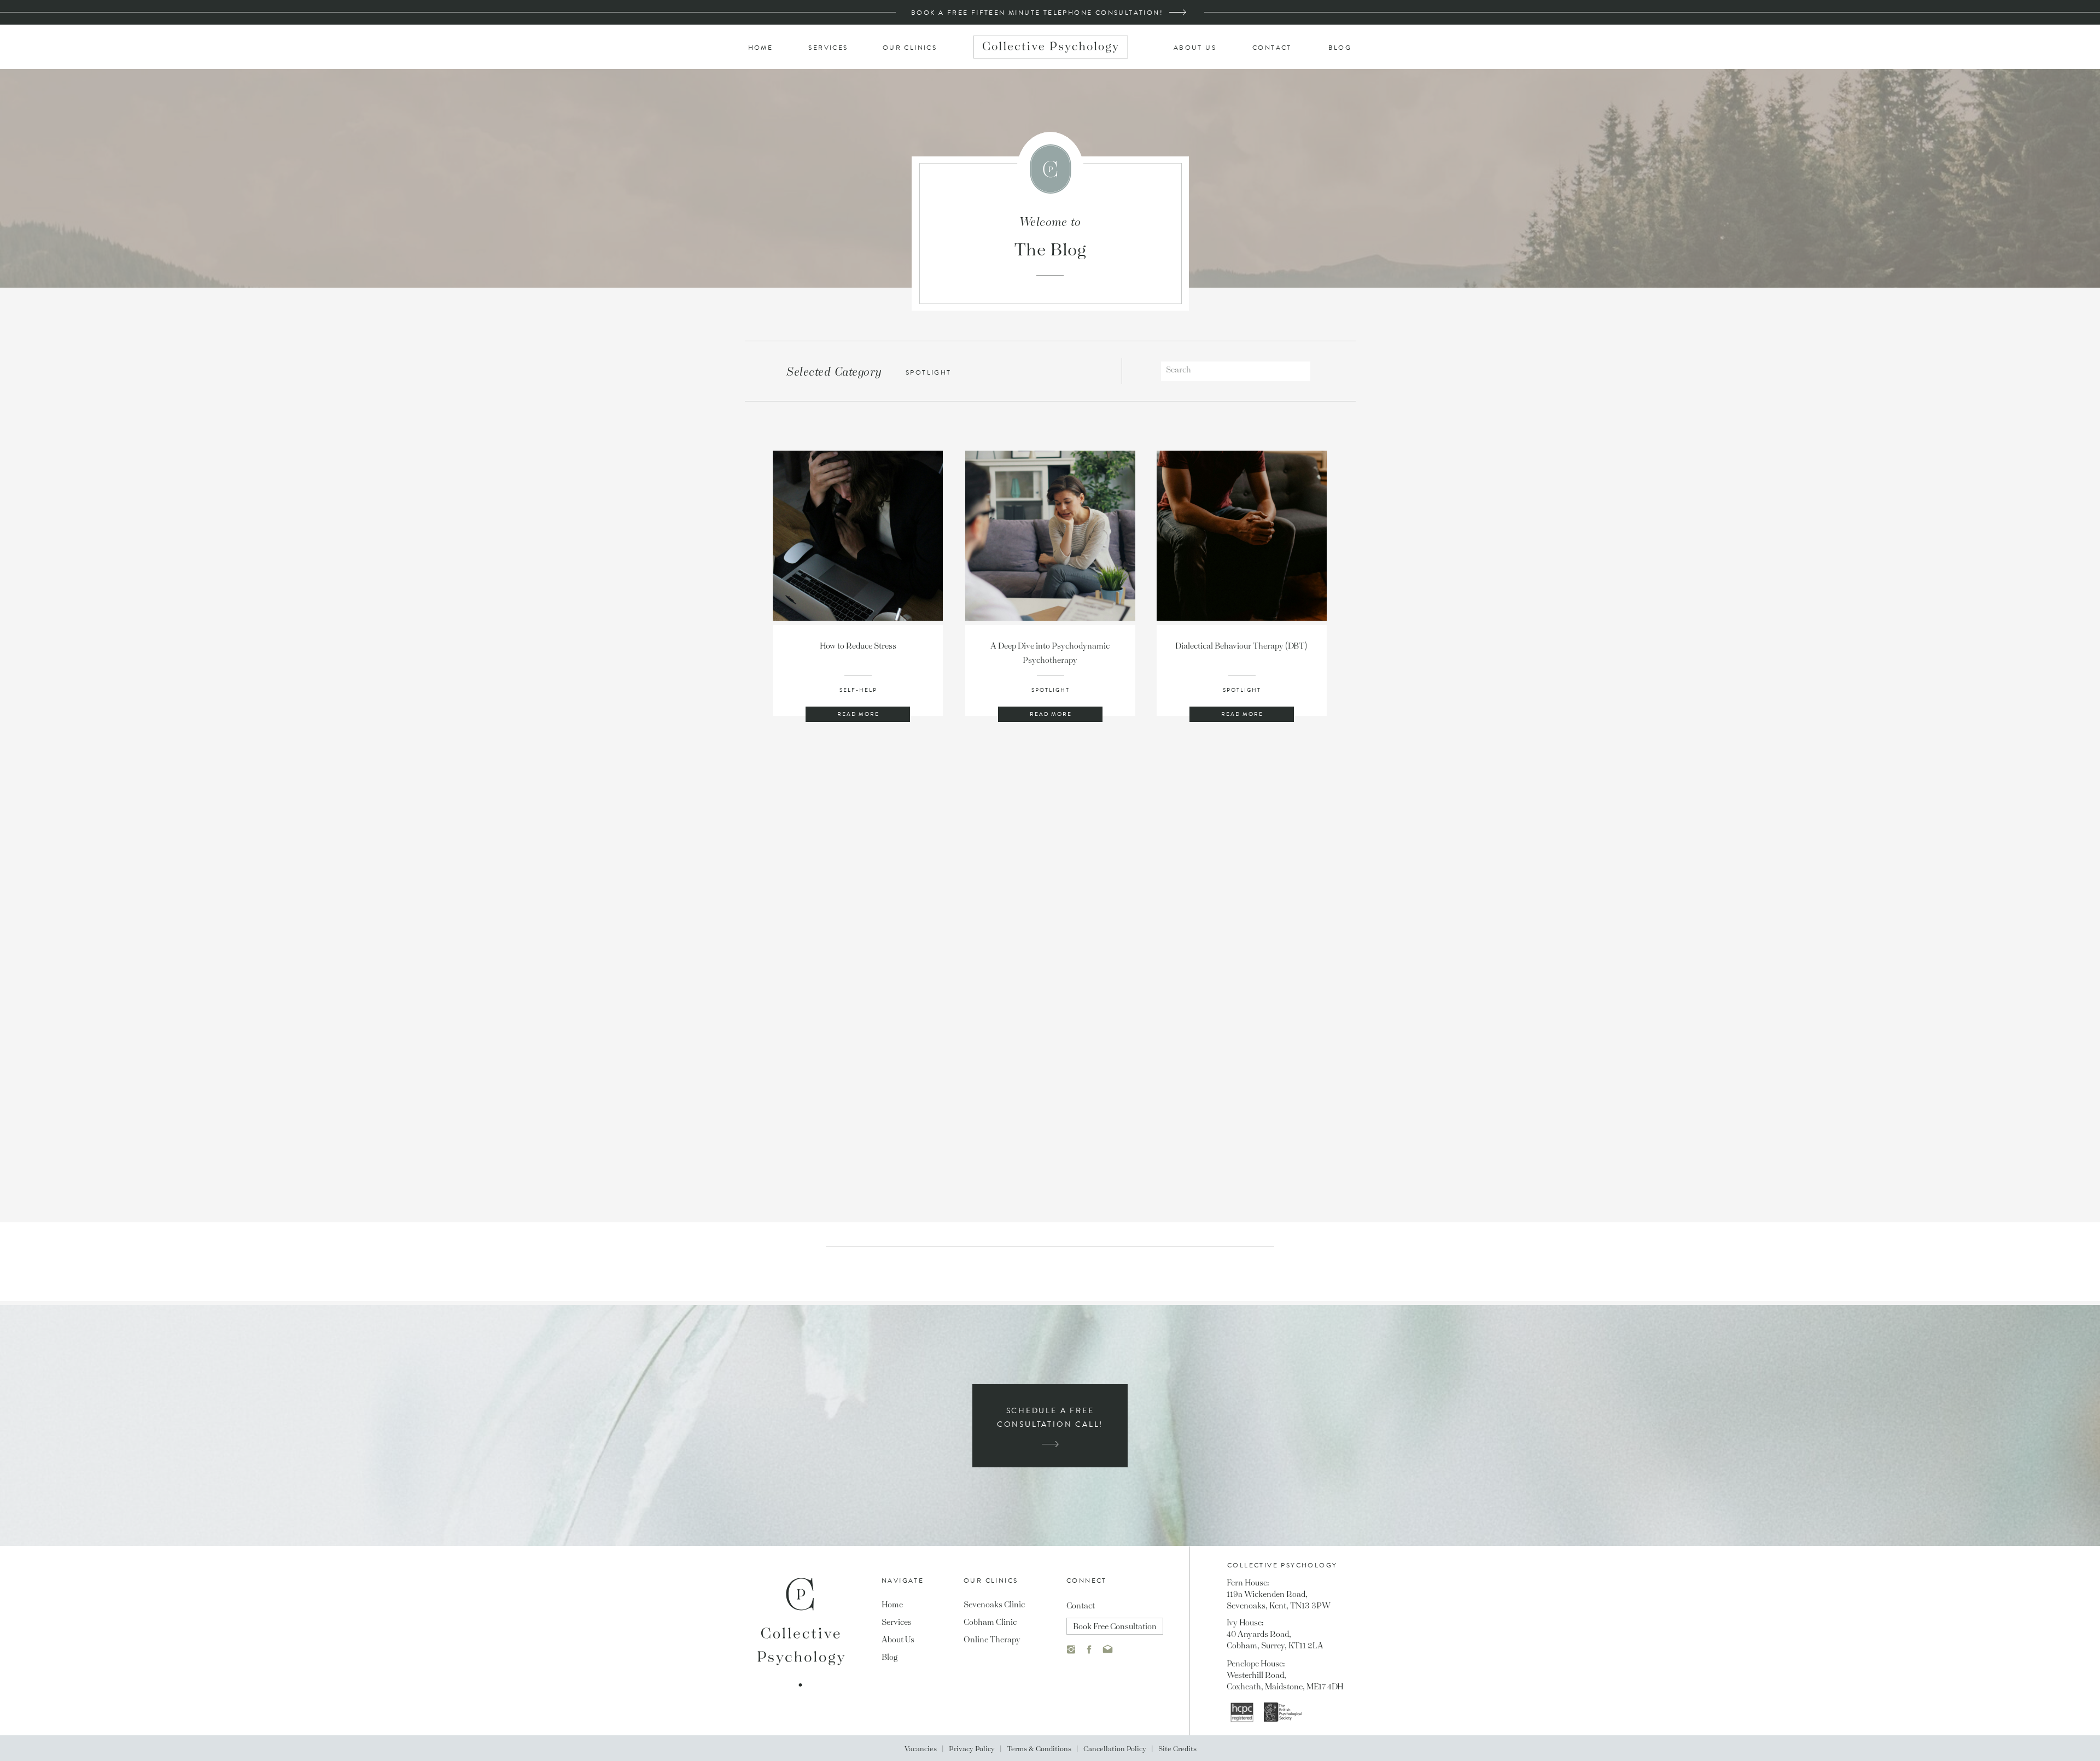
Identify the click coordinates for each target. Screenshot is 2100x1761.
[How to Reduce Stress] (858, 536)
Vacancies (921, 1748)
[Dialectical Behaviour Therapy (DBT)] (1242, 536)
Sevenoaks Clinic (994, 1604)
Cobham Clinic (990, 1622)
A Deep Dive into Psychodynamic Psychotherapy (1050, 652)
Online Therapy (992, 1639)
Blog (889, 1657)
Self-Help (858, 690)
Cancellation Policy (1115, 1748)
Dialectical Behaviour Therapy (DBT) (1242, 645)
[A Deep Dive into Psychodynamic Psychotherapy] (1050, 536)
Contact (1081, 1605)
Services (897, 1622)
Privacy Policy (972, 1748)
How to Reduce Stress (858, 645)
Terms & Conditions (1039, 1748)
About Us (898, 1639)
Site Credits (1177, 1748)
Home (892, 1604)
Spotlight (1051, 690)
